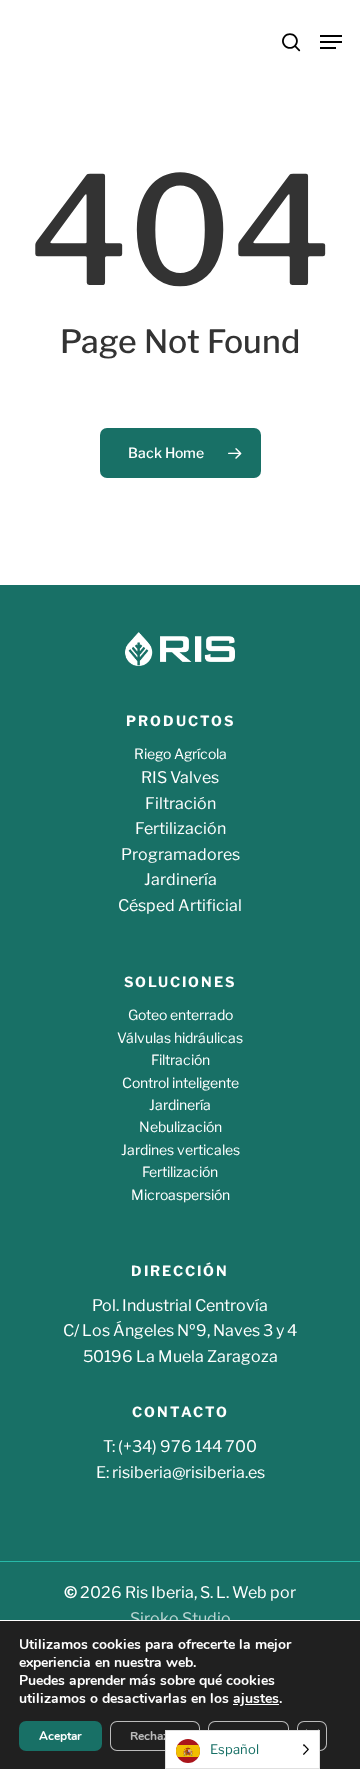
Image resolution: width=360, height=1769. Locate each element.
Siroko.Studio (180, 1618)
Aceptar (60, 1736)
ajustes (256, 1699)
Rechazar (155, 1736)
